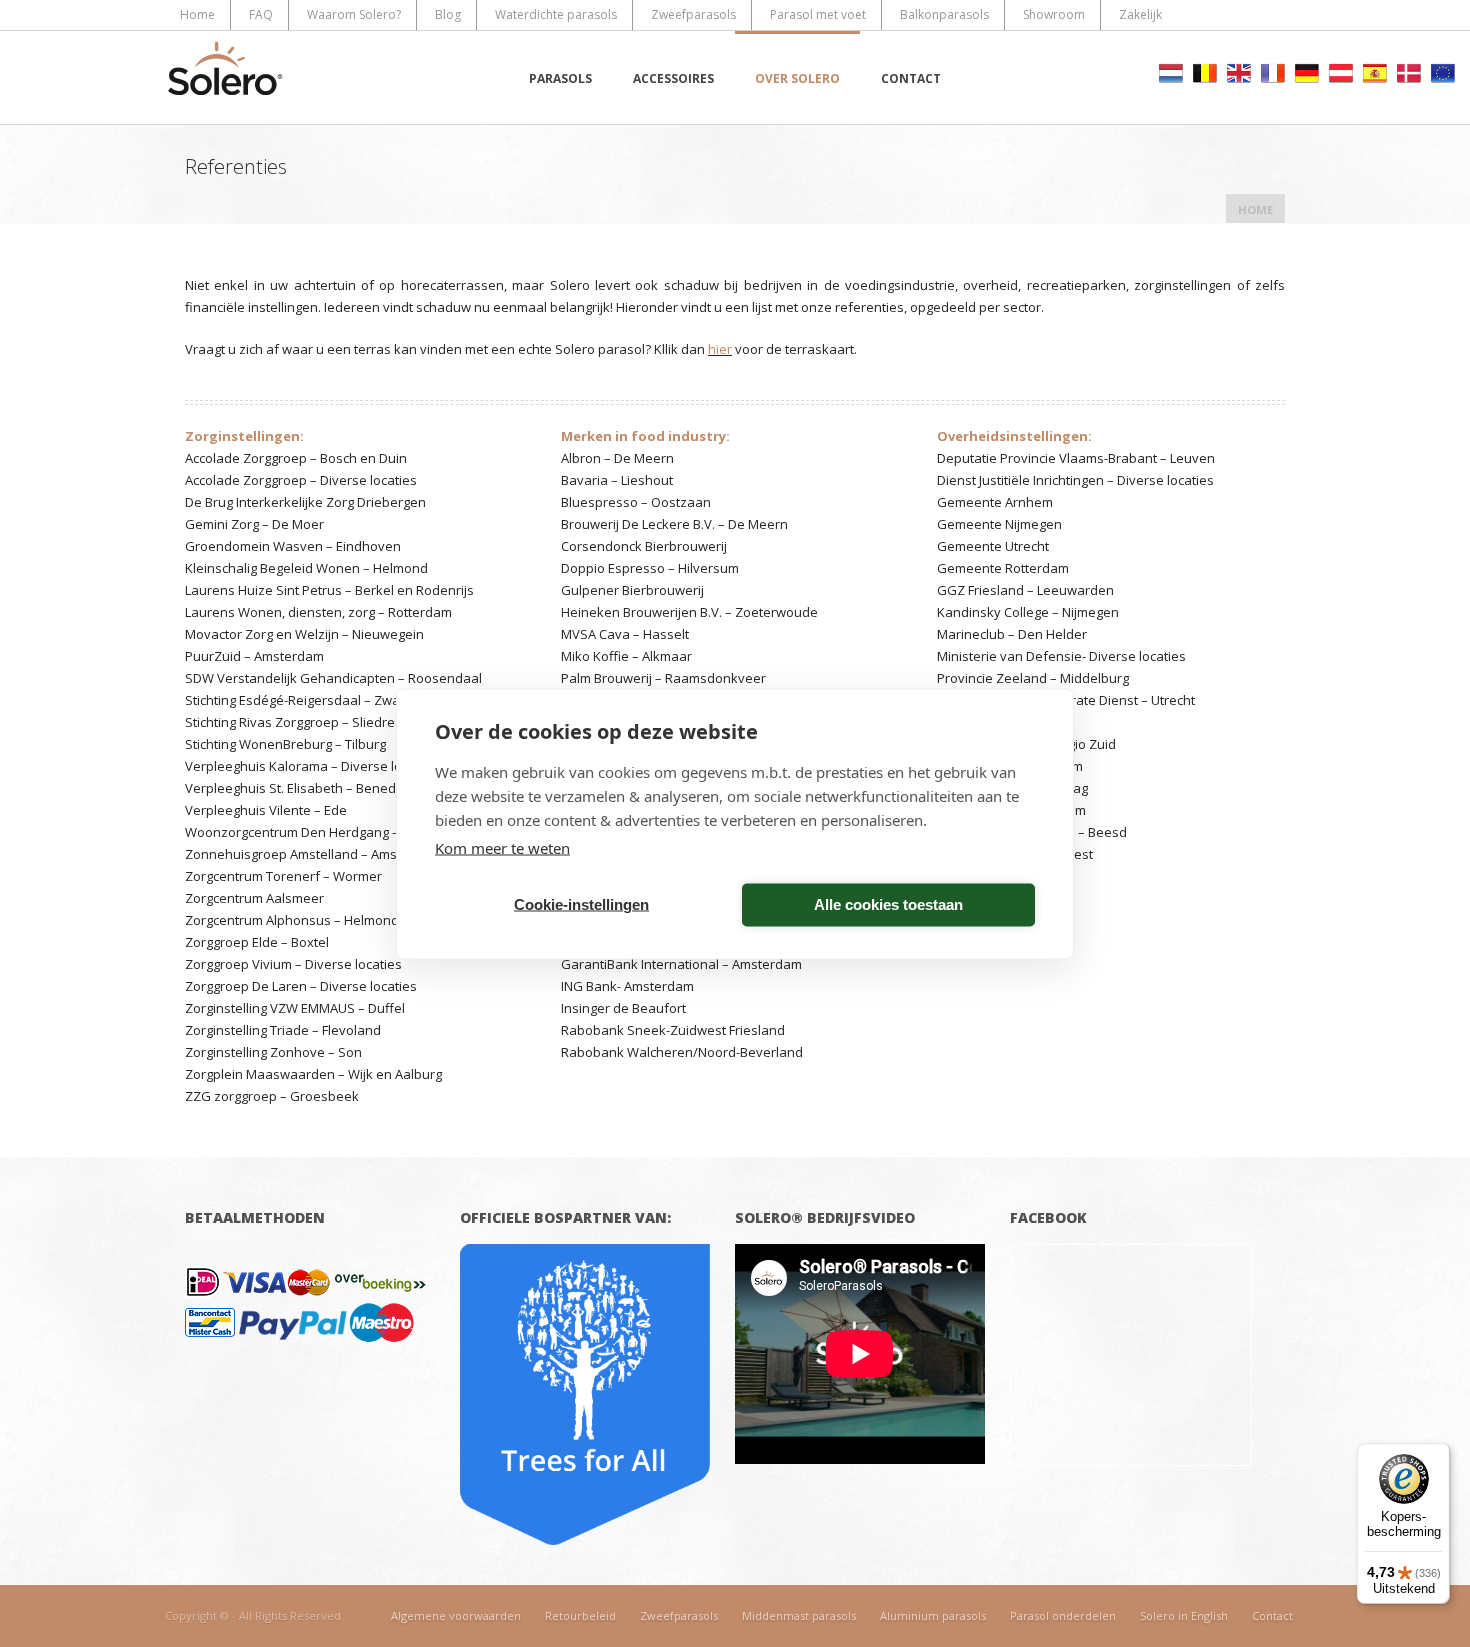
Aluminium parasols (933, 1615)
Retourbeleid (580, 1615)
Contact (911, 78)
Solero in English (1184, 1615)
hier (720, 349)
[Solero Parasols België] (225, 77)
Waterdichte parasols (556, 14)
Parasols (560, 78)
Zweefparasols (693, 14)
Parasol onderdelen (1063, 1615)
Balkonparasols (944, 14)
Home (197, 14)
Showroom (1054, 14)
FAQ (261, 14)
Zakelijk (1140, 14)
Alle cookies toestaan (888, 904)
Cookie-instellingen (581, 904)
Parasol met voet (818, 14)
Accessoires (673, 78)
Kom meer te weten (502, 847)
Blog (448, 14)
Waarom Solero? (354, 14)
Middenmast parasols (799, 1615)
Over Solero (797, 78)
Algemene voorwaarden (456, 1615)
